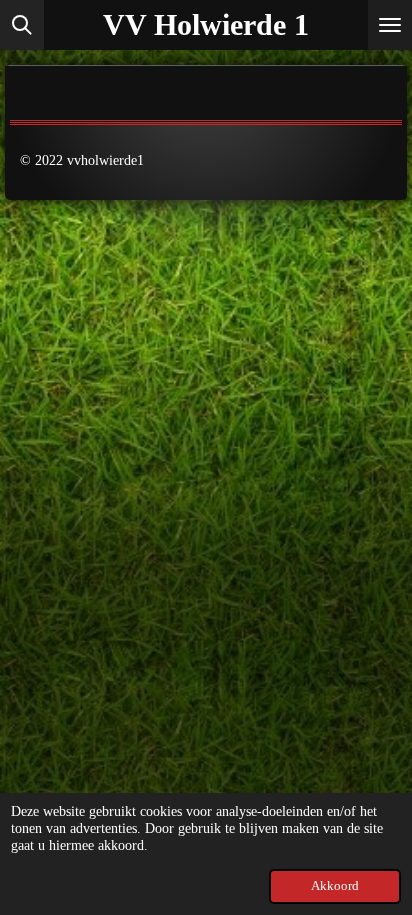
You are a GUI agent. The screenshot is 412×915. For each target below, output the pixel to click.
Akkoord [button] (335, 886)
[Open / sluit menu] (390, 25)
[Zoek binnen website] (22, 25)
